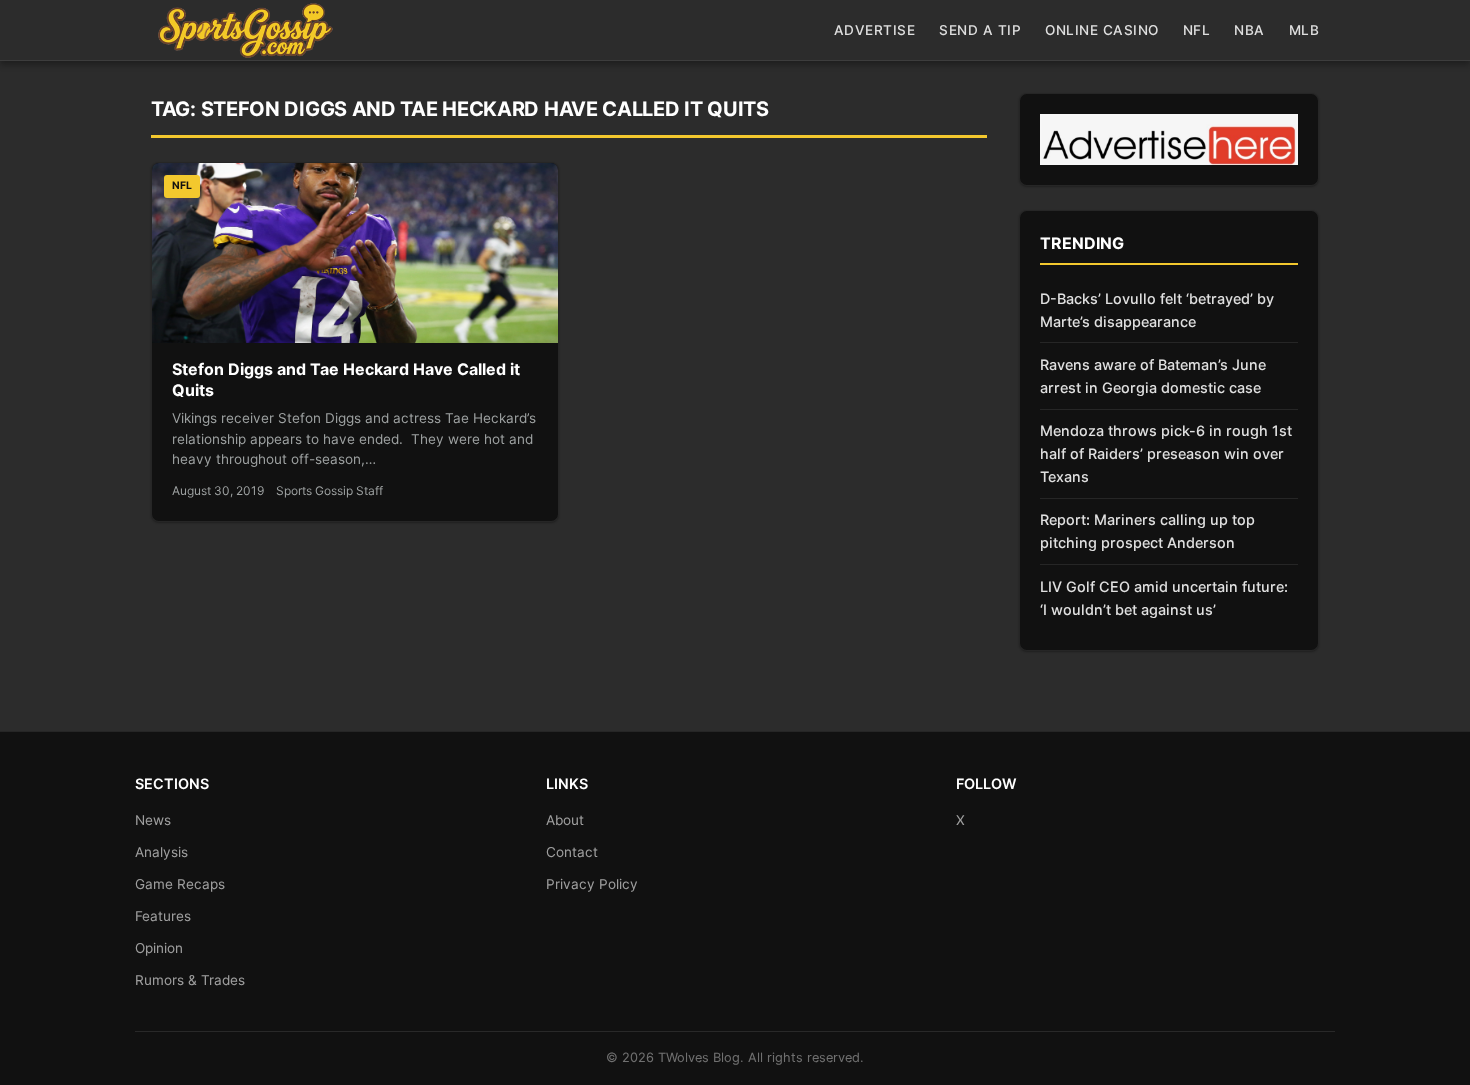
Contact (572, 852)
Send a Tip (980, 30)
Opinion (159, 948)
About (565, 820)
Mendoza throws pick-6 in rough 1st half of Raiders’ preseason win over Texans (1166, 453)
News (153, 820)
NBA (1249, 30)
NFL (1197, 30)
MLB (1304, 30)
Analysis (161, 852)
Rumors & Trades (190, 980)
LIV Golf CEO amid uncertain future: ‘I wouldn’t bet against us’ (1164, 598)
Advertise (875, 30)
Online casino (1102, 30)
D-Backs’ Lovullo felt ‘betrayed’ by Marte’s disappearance (1157, 310)
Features (163, 916)
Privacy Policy (592, 884)
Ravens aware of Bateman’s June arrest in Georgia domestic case (1153, 376)
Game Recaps (180, 884)
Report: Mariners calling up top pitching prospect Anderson (1147, 531)
